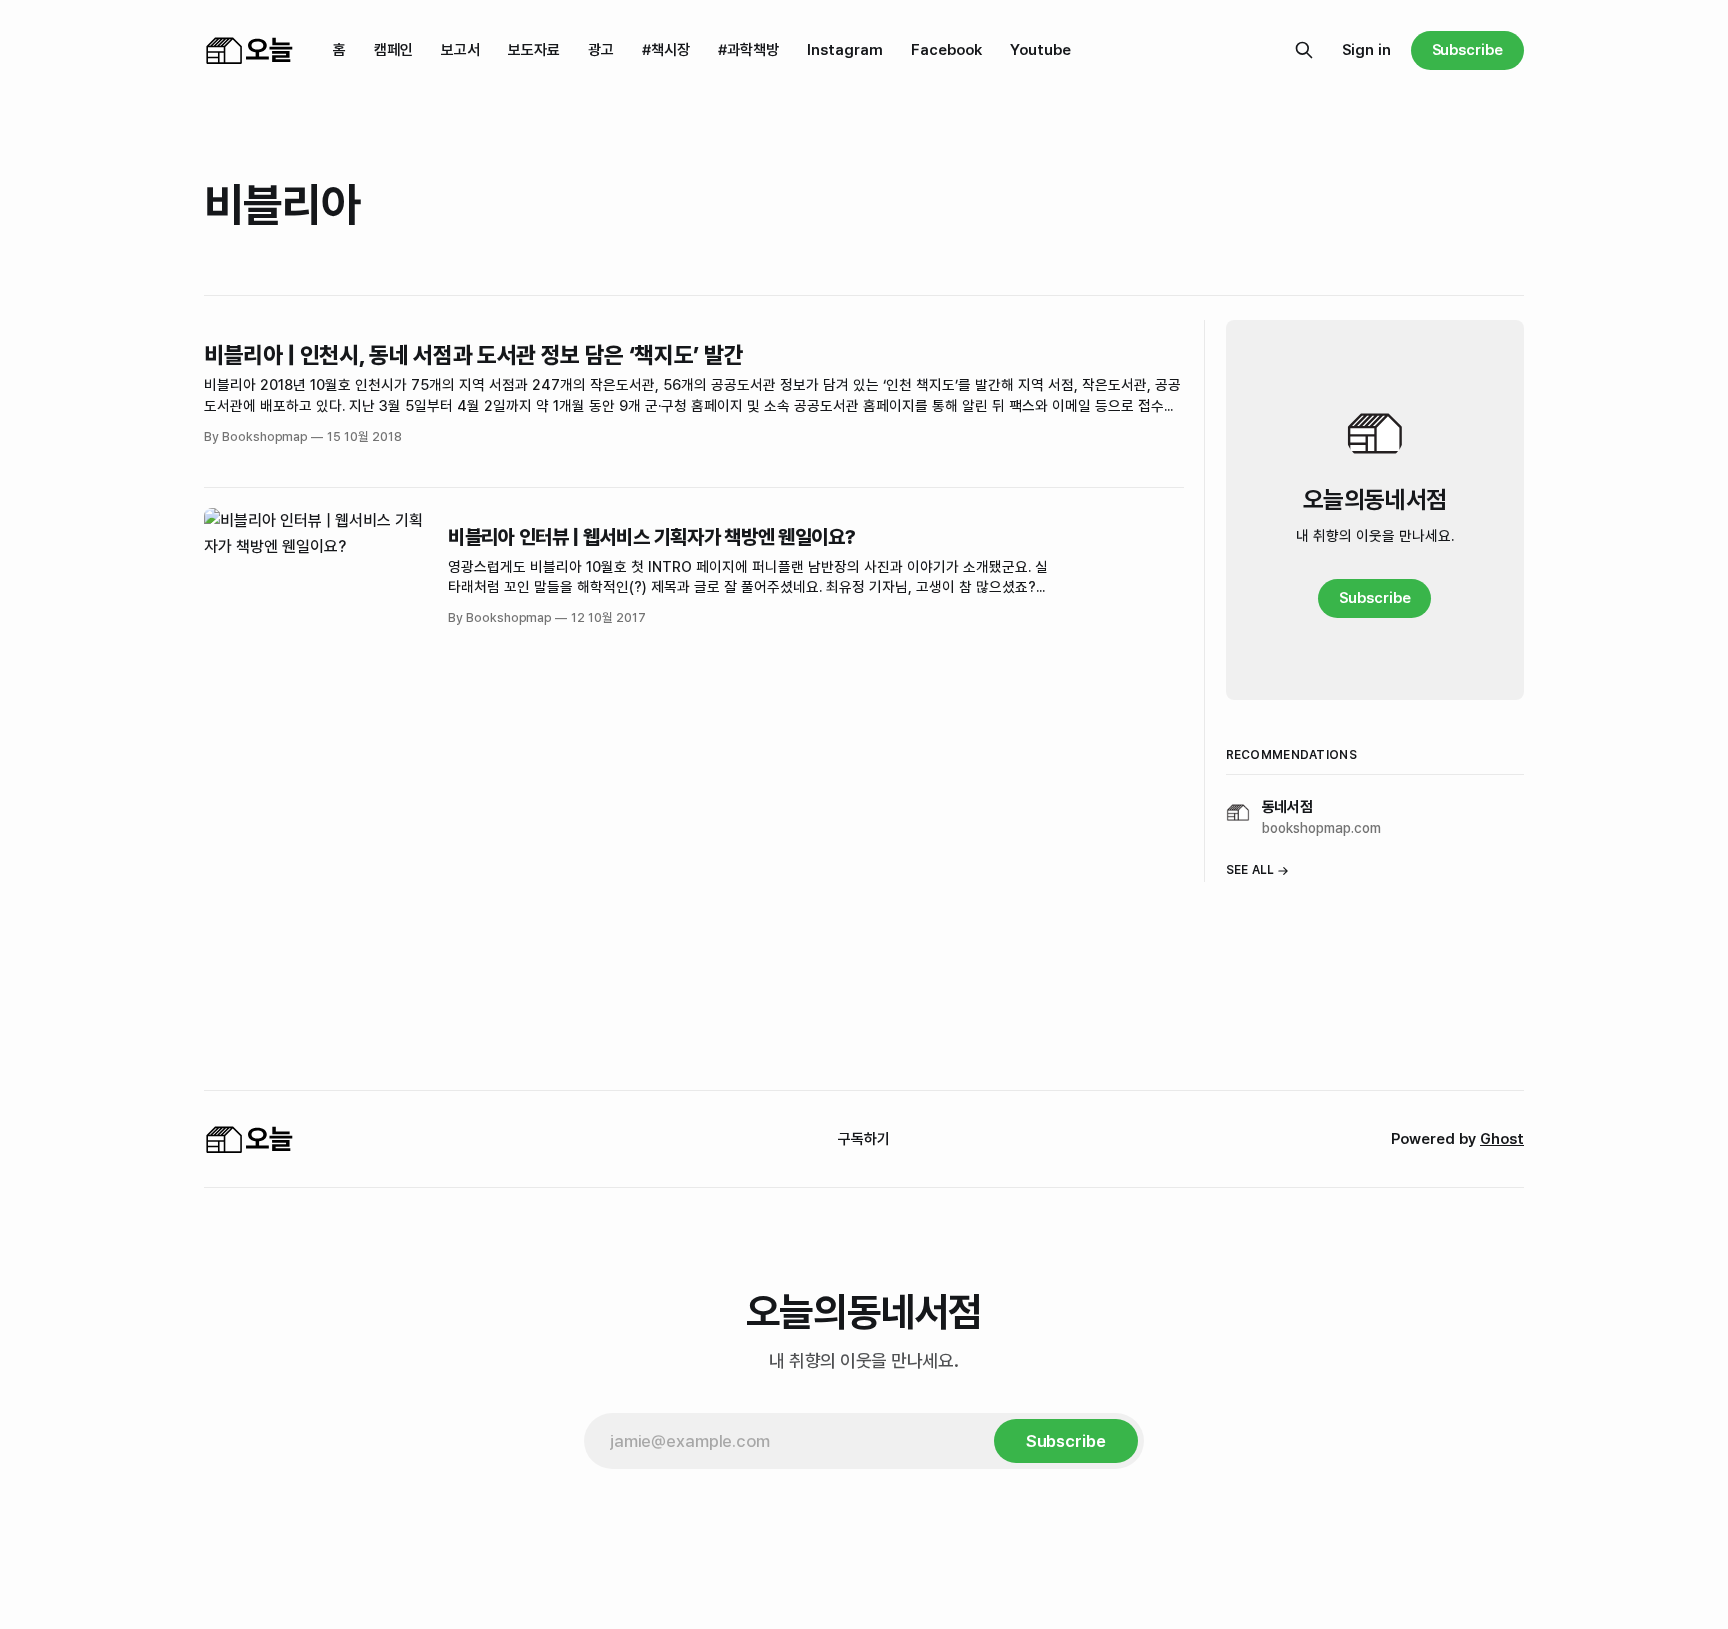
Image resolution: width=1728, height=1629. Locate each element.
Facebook (946, 50)
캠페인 (393, 50)
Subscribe (1467, 50)
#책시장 (666, 50)
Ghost (1502, 1139)
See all (1250, 870)
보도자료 (534, 50)
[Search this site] (1304, 50)
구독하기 (864, 1139)
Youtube (1040, 50)
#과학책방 (748, 50)
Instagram (845, 50)
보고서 (460, 50)
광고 (601, 50)
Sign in (1366, 50)
